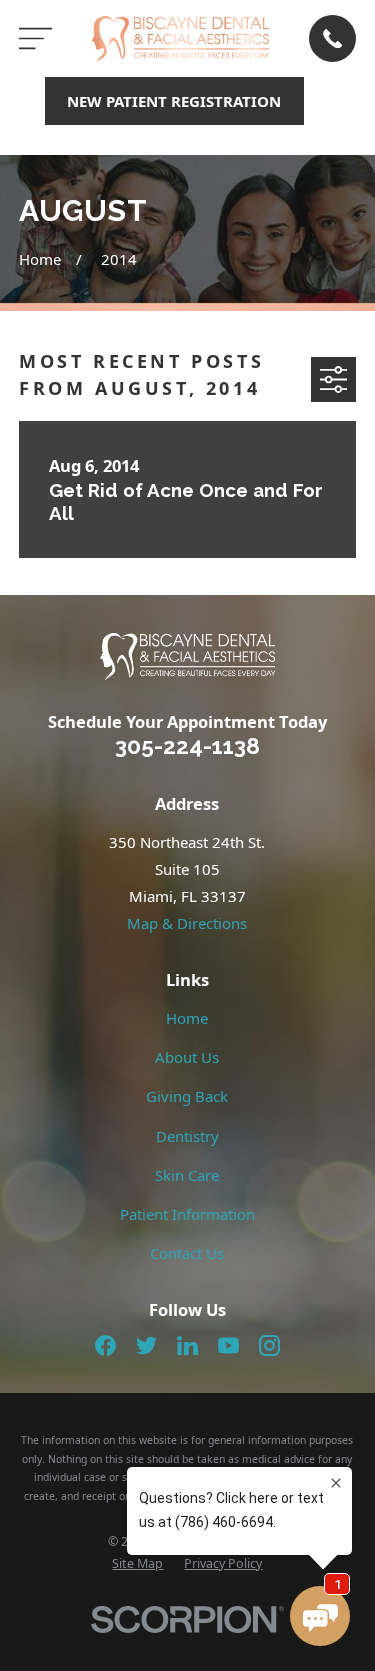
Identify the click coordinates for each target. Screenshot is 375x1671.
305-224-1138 (187, 746)
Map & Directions (187, 923)
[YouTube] (228, 1345)
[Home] (181, 39)
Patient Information (187, 1214)
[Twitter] (146, 1345)
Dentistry (187, 1136)
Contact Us (187, 1253)
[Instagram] (269, 1345)
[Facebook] (105, 1345)
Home (187, 1018)
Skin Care (187, 1175)
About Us (187, 1057)
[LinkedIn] (187, 1345)
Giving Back (187, 1096)
